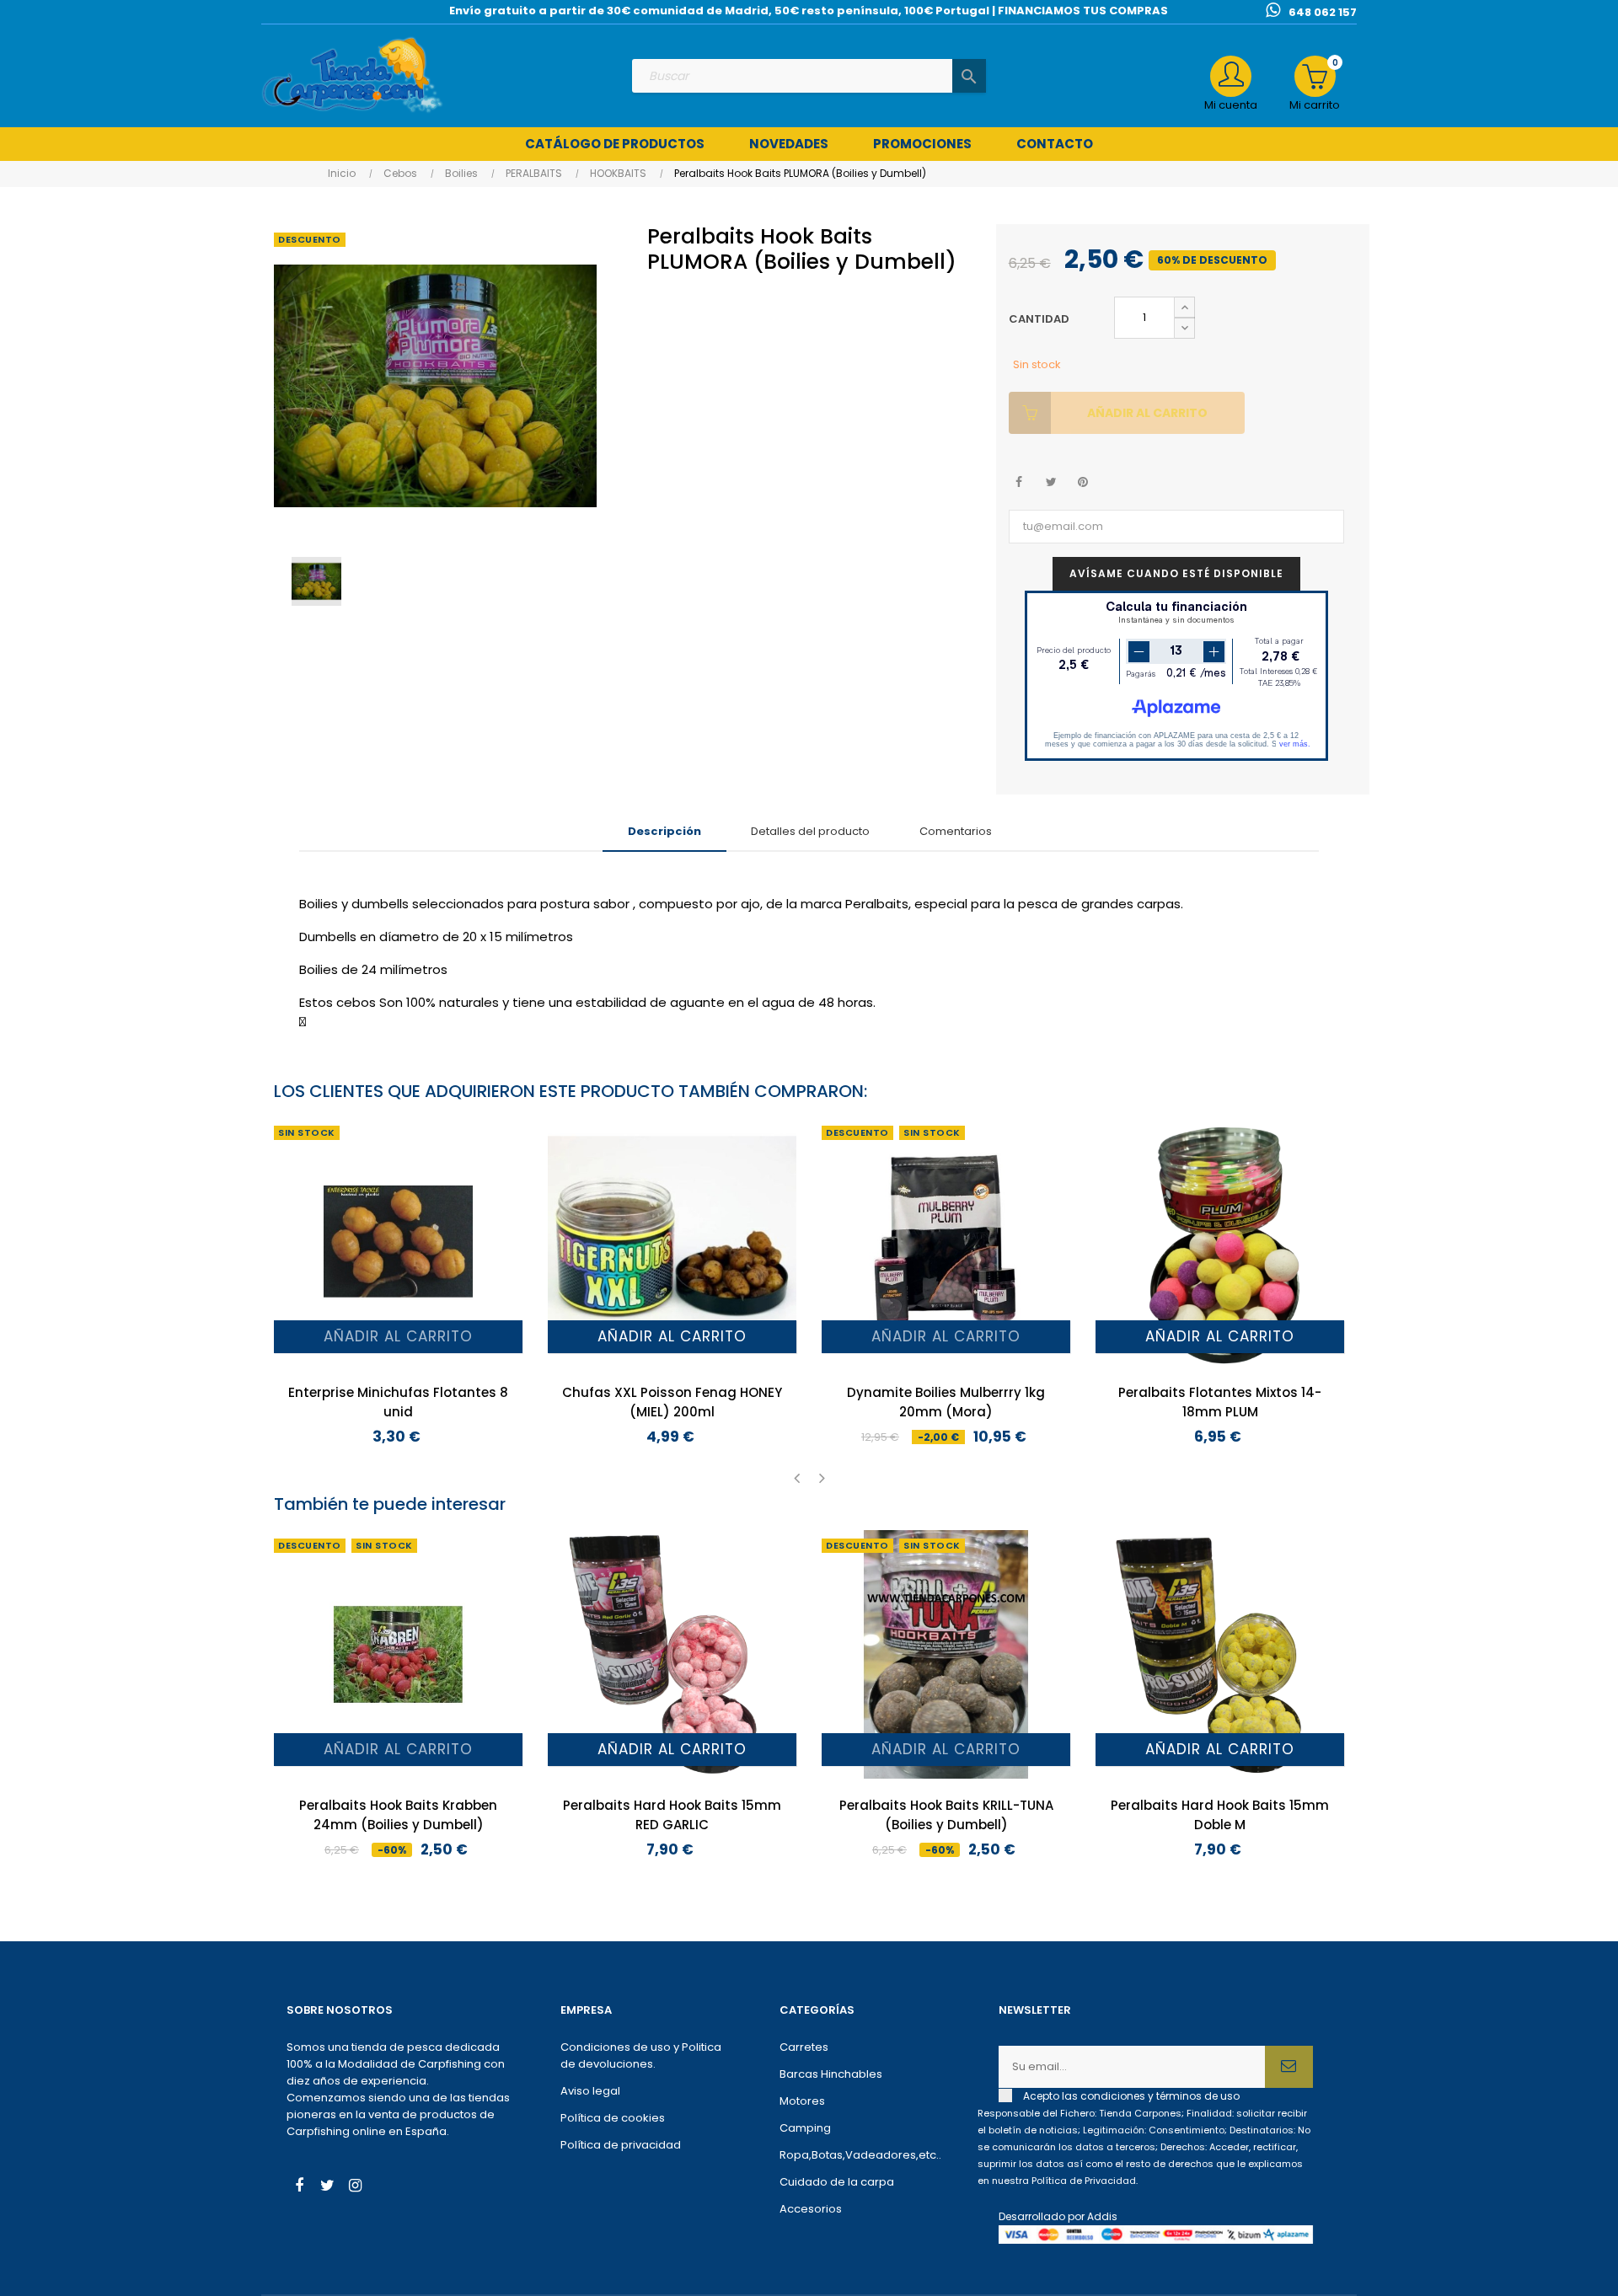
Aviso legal (590, 2091)
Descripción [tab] (664, 831)
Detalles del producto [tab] (810, 831)
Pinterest (1083, 482)
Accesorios (811, 2209)
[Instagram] (355, 2187)
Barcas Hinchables (831, 2074)
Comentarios (956, 831)
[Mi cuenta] (1231, 76)
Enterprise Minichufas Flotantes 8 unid (398, 1402)
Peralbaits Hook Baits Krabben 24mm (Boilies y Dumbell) (398, 1815)
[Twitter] (327, 2187)
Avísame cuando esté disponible (1176, 573)
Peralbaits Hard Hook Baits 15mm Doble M (1220, 1815)
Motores (802, 2101)
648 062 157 (1323, 12)
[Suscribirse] (1289, 2067)
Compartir (1019, 482)
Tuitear (1051, 482)
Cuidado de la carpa (837, 2182)
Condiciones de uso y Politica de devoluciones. (641, 2055)
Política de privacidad (621, 2145)
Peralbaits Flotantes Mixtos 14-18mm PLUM (1220, 1402)
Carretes (804, 2047)
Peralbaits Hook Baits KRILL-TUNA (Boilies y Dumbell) (946, 1815)
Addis (1102, 2216)
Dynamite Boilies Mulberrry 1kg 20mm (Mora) (946, 1402)
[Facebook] (299, 2187)
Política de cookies (613, 2118)
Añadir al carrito (1147, 413)
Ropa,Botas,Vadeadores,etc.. (860, 2155)
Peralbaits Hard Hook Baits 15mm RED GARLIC (672, 1815)
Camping (805, 2128)
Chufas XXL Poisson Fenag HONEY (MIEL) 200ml (672, 1402)
